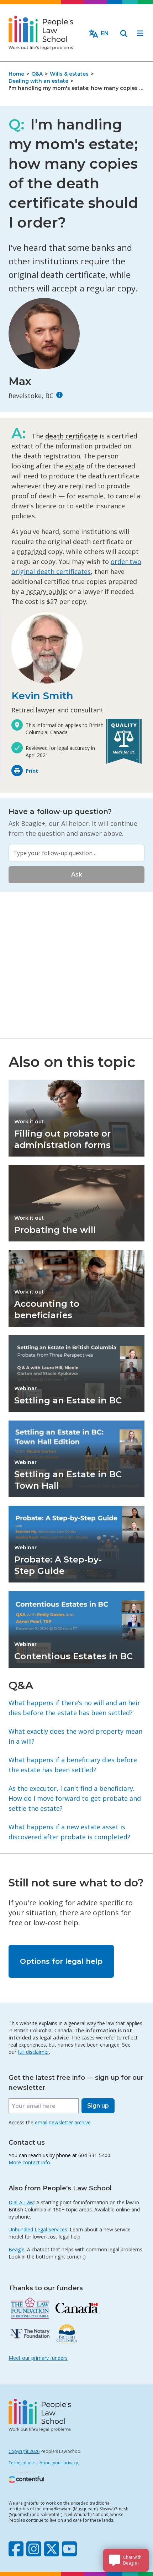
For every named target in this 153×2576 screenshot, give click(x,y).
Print (32, 771)
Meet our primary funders (38, 2358)
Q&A (37, 74)
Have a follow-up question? (60, 812)
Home (16, 74)
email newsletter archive (63, 2122)
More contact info (29, 2162)
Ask (77, 875)
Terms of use (22, 2463)
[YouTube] (69, 2549)
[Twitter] (52, 2549)
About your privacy (59, 2463)
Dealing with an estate (38, 81)
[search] (124, 34)
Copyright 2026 (24, 2451)
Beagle (17, 2249)
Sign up (98, 2106)
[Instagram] (34, 2549)
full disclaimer (33, 2052)
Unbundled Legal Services (38, 2229)
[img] (59, 395)
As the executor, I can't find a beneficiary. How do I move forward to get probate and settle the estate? (75, 1798)
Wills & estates (69, 74)
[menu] (140, 34)
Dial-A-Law (21, 2202)
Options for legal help (61, 1961)
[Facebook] (16, 2549)
